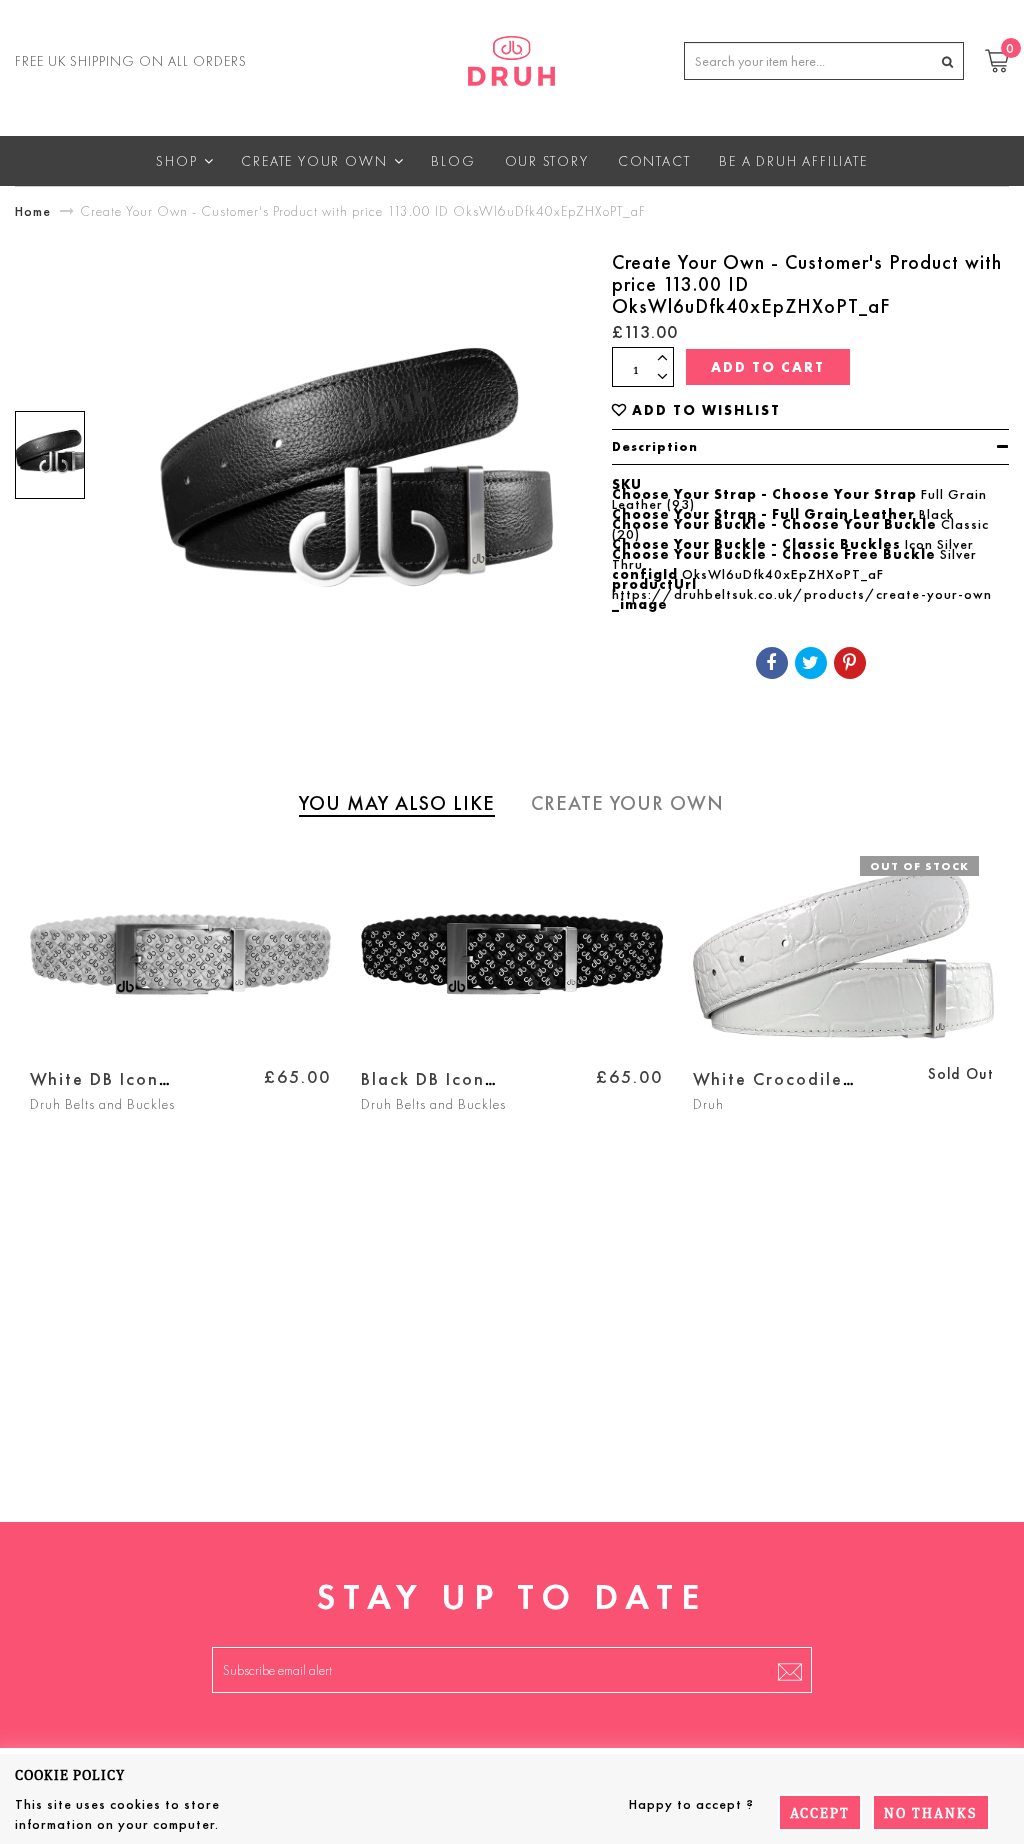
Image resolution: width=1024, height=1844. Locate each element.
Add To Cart (768, 367)
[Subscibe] (790, 1670)
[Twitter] (811, 663)
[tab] (810, 447)
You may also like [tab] (397, 803)
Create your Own (627, 803)
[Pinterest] (850, 663)
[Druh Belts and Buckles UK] (511, 57)
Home (33, 211)
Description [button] (655, 446)
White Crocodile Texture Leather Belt (786, 1090)
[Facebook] (772, 663)
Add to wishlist (706, 410)
